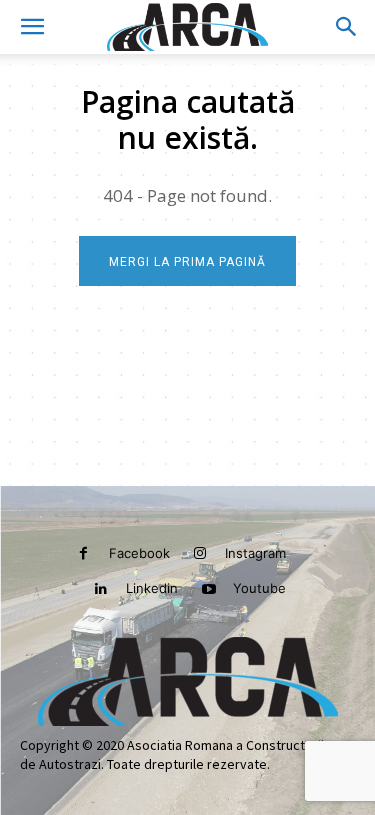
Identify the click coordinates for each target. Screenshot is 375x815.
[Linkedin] (101, 589)
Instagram (255, 553)
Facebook (139, 553)
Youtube (259, 588)
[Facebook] (83, 553)
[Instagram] (200, 553)
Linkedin (152, 588)
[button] (32, 27)
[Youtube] (208, 589)
